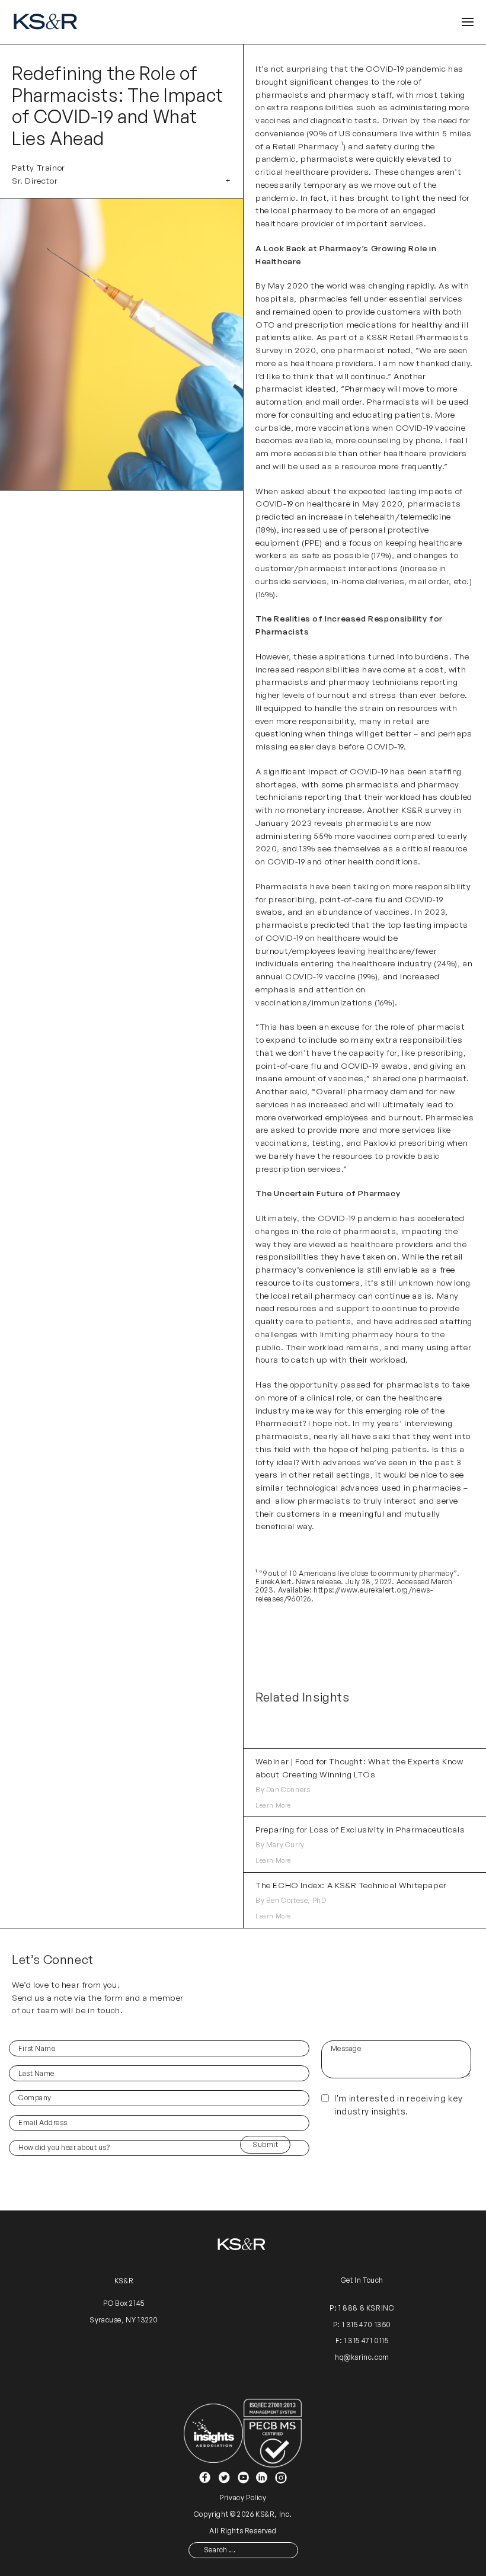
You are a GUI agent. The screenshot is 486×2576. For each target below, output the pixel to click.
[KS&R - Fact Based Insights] (47, 22)
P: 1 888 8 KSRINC (362, 2308)
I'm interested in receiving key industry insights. (399, 2105)
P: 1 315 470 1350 (362, 2325)
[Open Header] (468, 22)
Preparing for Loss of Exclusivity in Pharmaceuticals (360, 1829)
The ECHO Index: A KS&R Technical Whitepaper (351, 1885)
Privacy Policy (243, 2497)
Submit (265, 2144)
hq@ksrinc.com (362, 2357)
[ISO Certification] (273, 2432)
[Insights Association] (213, 2432)
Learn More (273, 1805)
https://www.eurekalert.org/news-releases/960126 (344, 1594)
